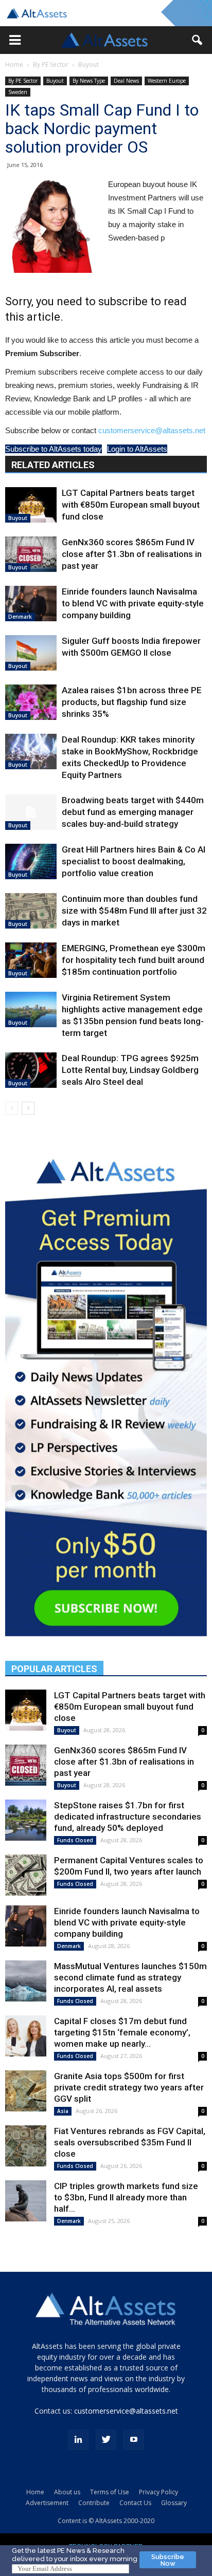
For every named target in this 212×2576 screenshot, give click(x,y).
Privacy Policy (158, 2492)
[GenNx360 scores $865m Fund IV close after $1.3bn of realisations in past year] (31, 554)
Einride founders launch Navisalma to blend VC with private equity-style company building (133, 603)
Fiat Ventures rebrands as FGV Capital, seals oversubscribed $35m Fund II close (130, 2142)
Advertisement (47, 2503)
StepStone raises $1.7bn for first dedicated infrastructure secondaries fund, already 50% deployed (128, 1817)
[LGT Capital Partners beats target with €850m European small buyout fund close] (31, 505)
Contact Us (135, 2503)
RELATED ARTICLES (53, 465)
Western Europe (167, 81)
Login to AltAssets (137, 449)
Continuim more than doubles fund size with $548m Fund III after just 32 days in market (134, 911)
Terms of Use (110, 2492)
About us (67, 2492)
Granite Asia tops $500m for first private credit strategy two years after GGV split (129, 2087)
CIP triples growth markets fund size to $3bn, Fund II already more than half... (126, 2197)
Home (14, 64)
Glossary (174, 2503)
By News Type (89, 81)
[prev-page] (12, 1108)
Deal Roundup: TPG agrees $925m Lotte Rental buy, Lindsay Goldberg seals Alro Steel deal (130, 1070)
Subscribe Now (168, 2560)
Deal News (126, 81)
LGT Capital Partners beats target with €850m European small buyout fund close (131, 505)
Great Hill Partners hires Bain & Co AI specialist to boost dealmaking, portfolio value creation (134, 861)
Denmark (20, 617)
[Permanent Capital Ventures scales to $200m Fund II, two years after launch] (26, 1875)
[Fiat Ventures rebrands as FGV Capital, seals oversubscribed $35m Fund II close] (26, 2146)
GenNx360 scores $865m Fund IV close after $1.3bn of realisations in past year (132, 554)
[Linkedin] (78, 2440)
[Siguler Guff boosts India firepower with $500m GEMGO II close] (31, 653)
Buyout (89, 64)
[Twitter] (106, 2440)
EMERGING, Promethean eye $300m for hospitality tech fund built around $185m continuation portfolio (134, 960)
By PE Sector (51, 64)
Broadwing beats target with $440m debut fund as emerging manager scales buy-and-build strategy (133, 812)
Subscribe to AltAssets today (54, 449)
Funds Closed (75, 1840)
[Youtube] (134, 2440)
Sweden (18, 92)
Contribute (94, 2503)
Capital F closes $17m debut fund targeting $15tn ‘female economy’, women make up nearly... (122, 2032)
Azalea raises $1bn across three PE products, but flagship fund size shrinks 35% (132, 702)
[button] (15, 40)
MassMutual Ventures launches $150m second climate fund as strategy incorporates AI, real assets (130, 1977)
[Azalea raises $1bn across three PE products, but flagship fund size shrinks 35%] (31, 702)
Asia (63, 2111)
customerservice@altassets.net (152, 430)
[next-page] (28, 1108)
